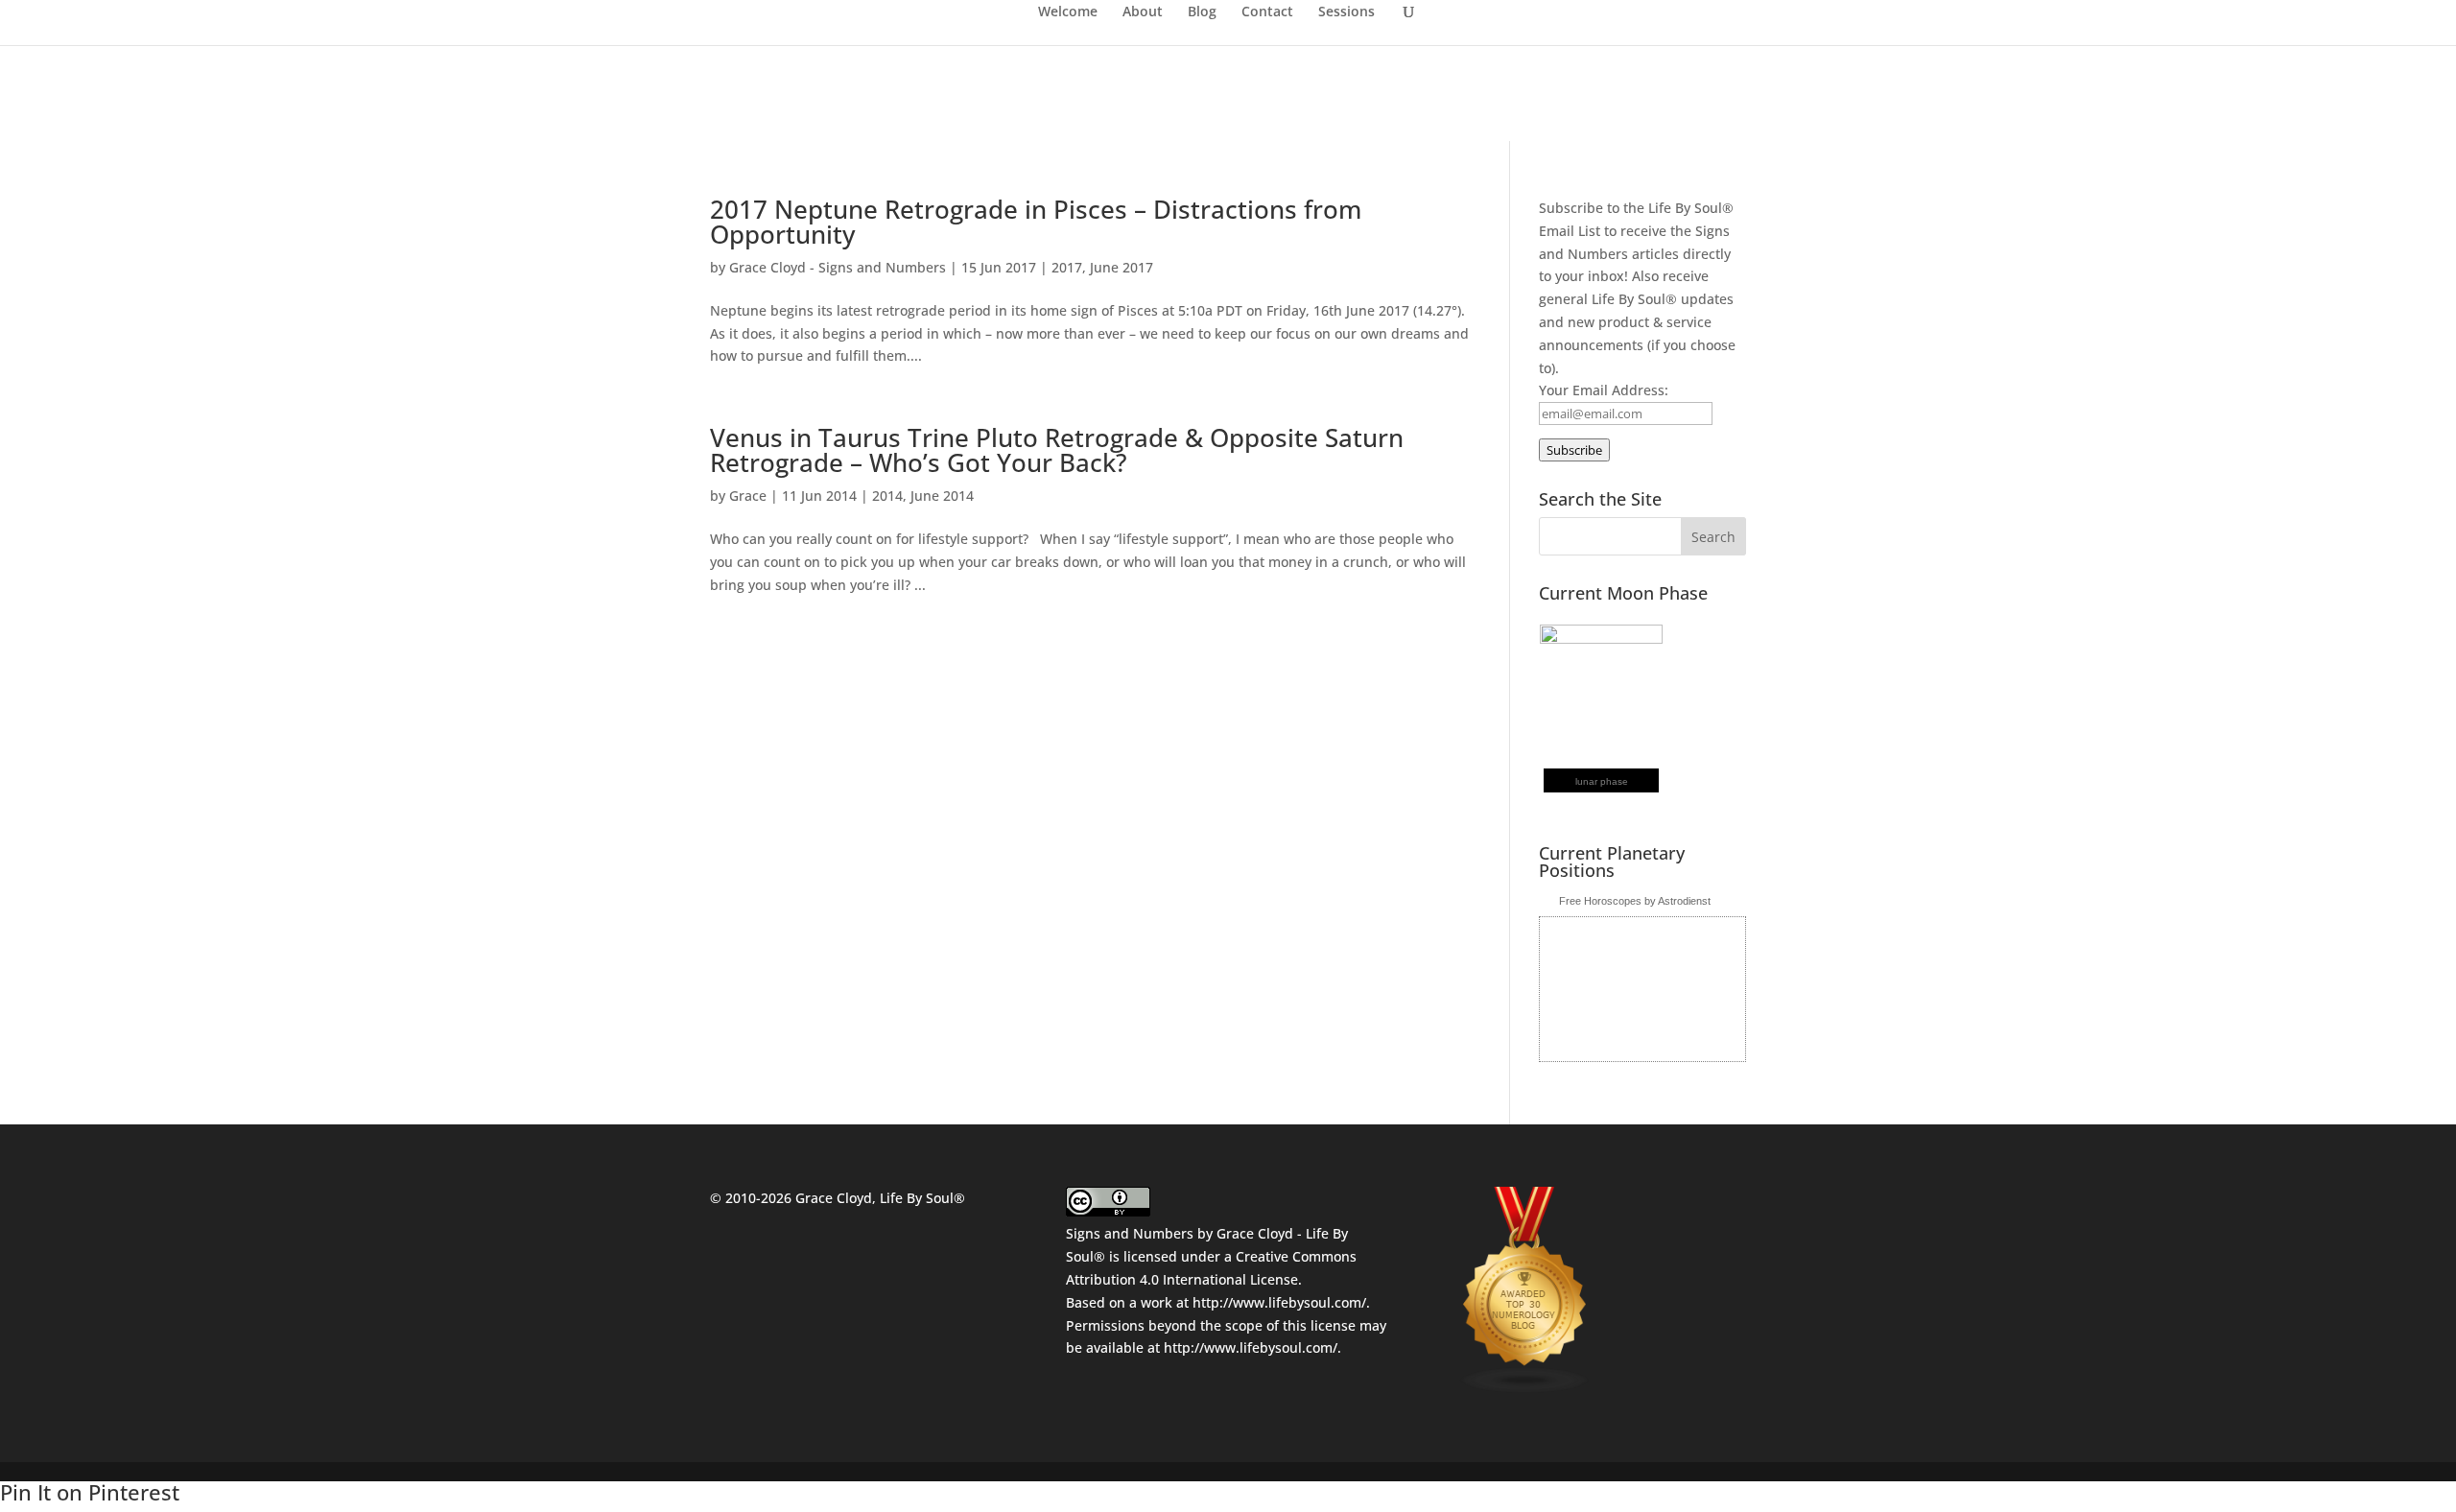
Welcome (1068, 12)
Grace (748, 496)
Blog (1202, 12)
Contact (1267, 12)
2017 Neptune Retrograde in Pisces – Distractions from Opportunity (1036, 222)
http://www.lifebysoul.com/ (1279, 1302)
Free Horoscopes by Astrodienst (1635, 901)
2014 (887, 496)
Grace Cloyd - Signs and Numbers (838, 267)
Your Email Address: (1604, 390)
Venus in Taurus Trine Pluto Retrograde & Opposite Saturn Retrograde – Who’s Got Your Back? (1057, 450)
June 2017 (1122, 267)
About (1143, 12)
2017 (1067, 267)
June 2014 (942, 496)
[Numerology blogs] (1525, 1389)
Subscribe (1574, 450)
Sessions (1346, 12)
